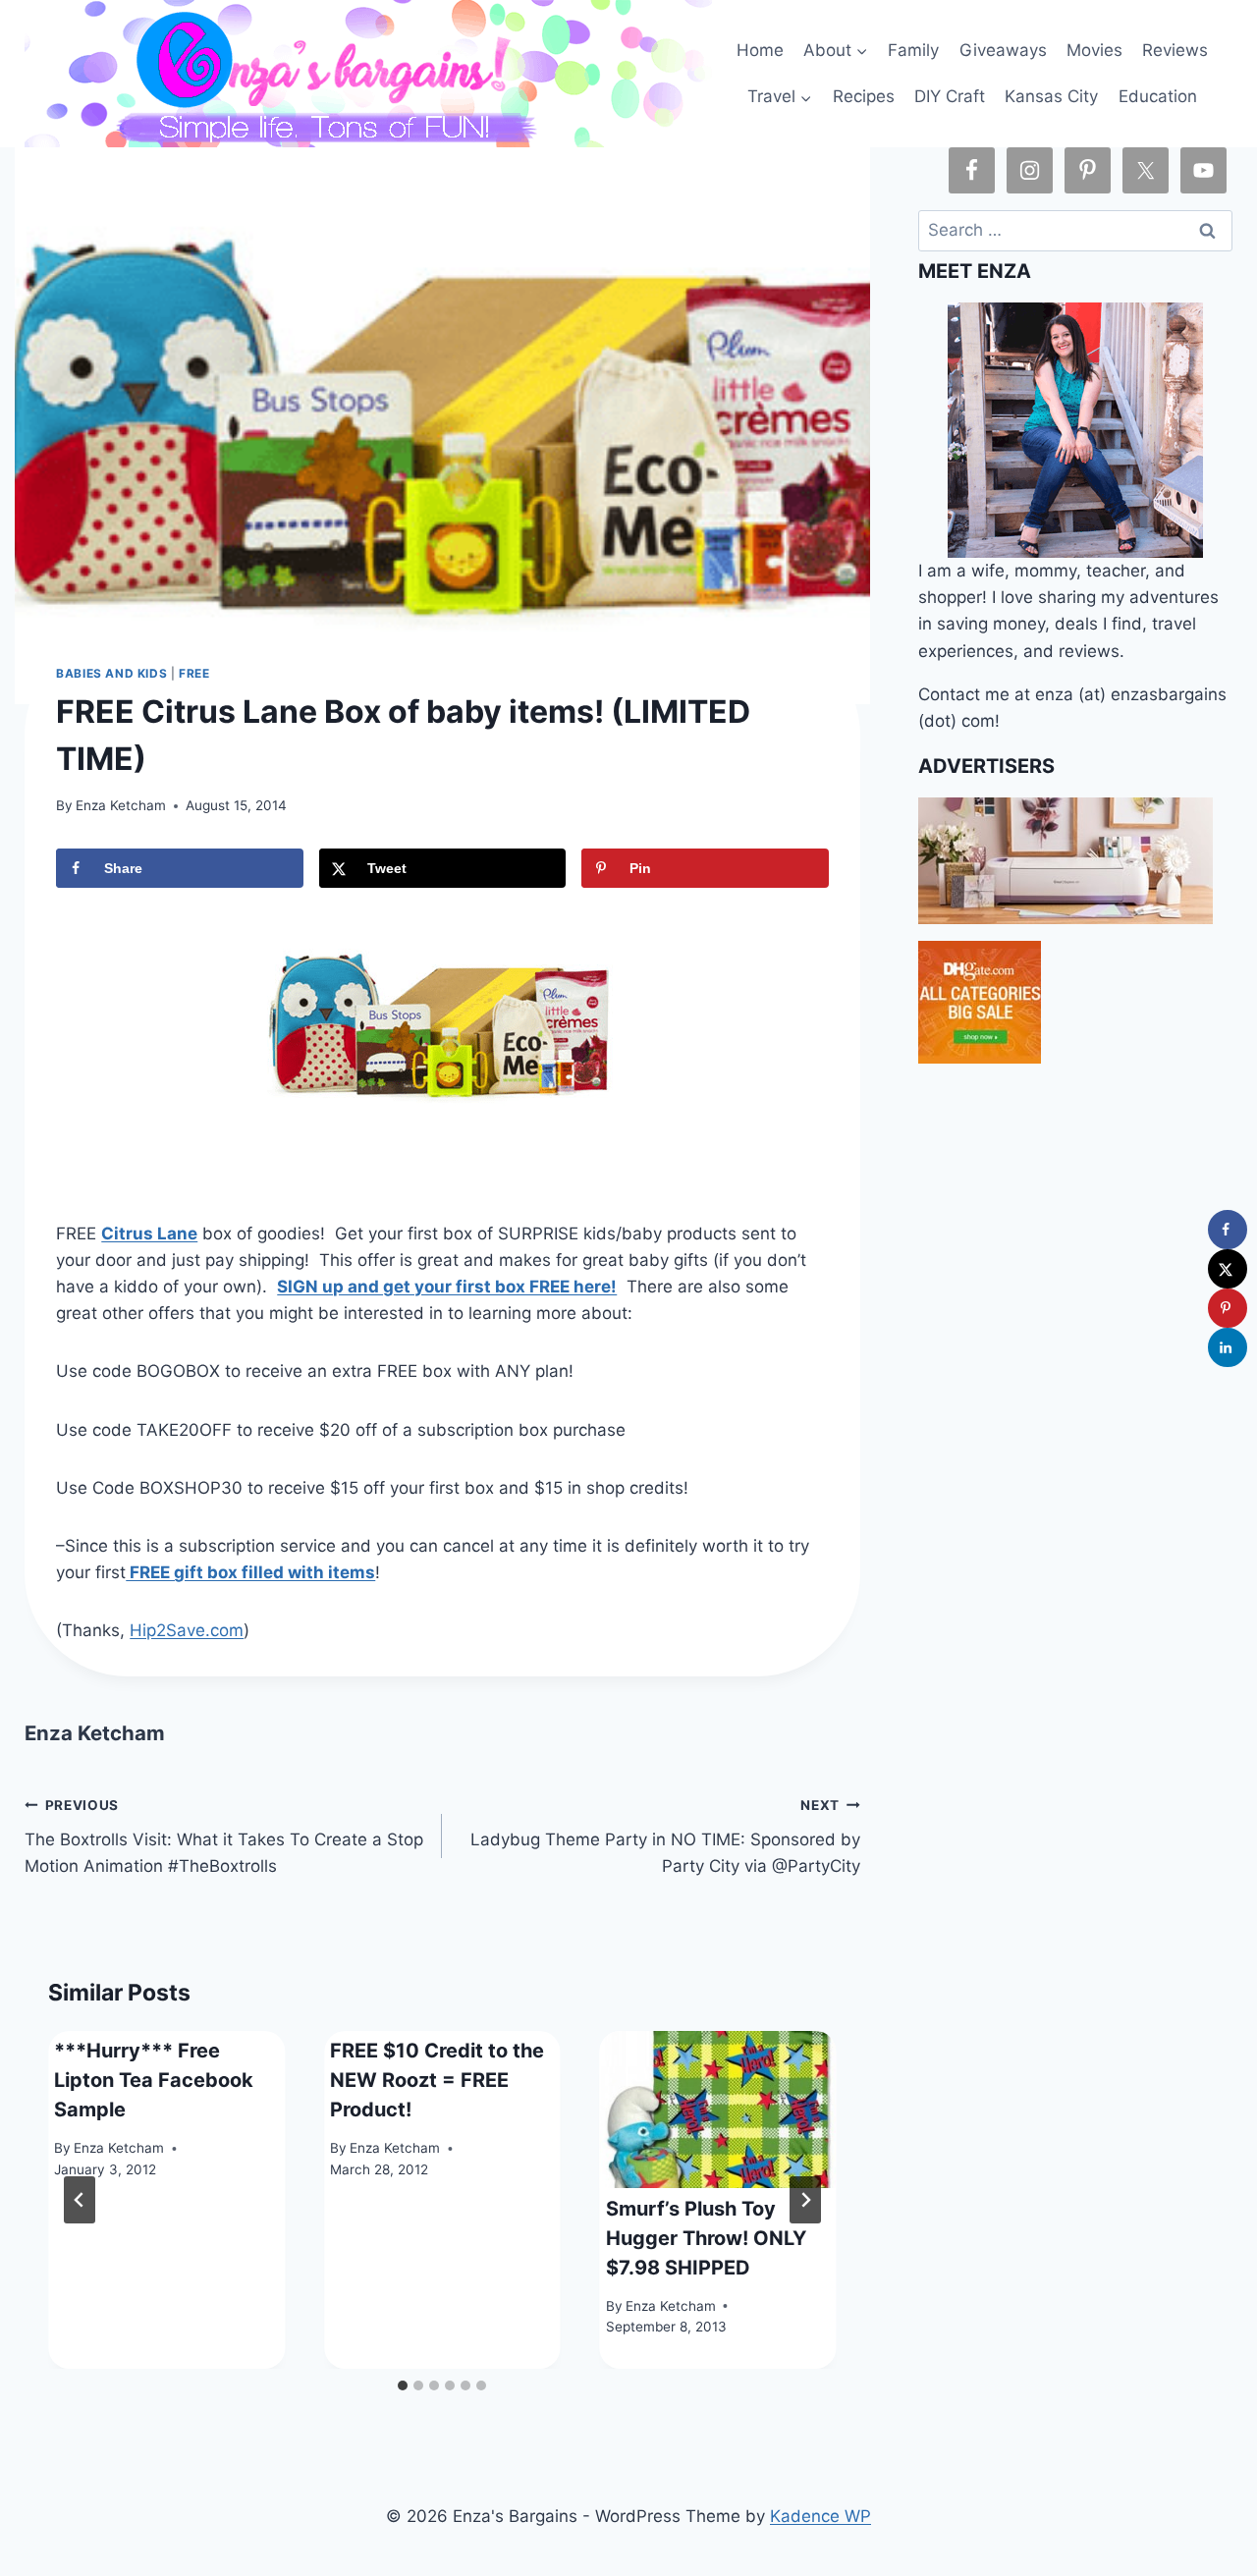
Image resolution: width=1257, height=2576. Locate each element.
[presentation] (718, 2110)
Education (1158, 96)
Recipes (864, 96)
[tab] (403, 2385)
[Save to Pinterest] (1228, 1308)
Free (194, 673)
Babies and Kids (111, 673)
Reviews (1175, 50)
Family (913, 50)
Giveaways (1003, 50)
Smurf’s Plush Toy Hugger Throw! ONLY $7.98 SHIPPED (706, 2238)
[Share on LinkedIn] (1228, 1347)
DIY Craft (950, 96)
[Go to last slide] (80, 2200)
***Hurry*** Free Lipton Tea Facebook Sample (154, 2080)
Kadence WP (820, 2516)
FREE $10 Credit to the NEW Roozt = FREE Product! (437, 2080)
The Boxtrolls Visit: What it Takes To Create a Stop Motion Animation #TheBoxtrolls (224, 1836)
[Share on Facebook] (1228, 1230)
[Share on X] (1228, 1269)
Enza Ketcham (121, 805)
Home (760, 50)
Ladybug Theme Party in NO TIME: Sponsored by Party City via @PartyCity (665, 1836)
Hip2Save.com (187, 1630)
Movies (1094, 50)
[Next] (805, 2200)
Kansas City (1051, 96)
